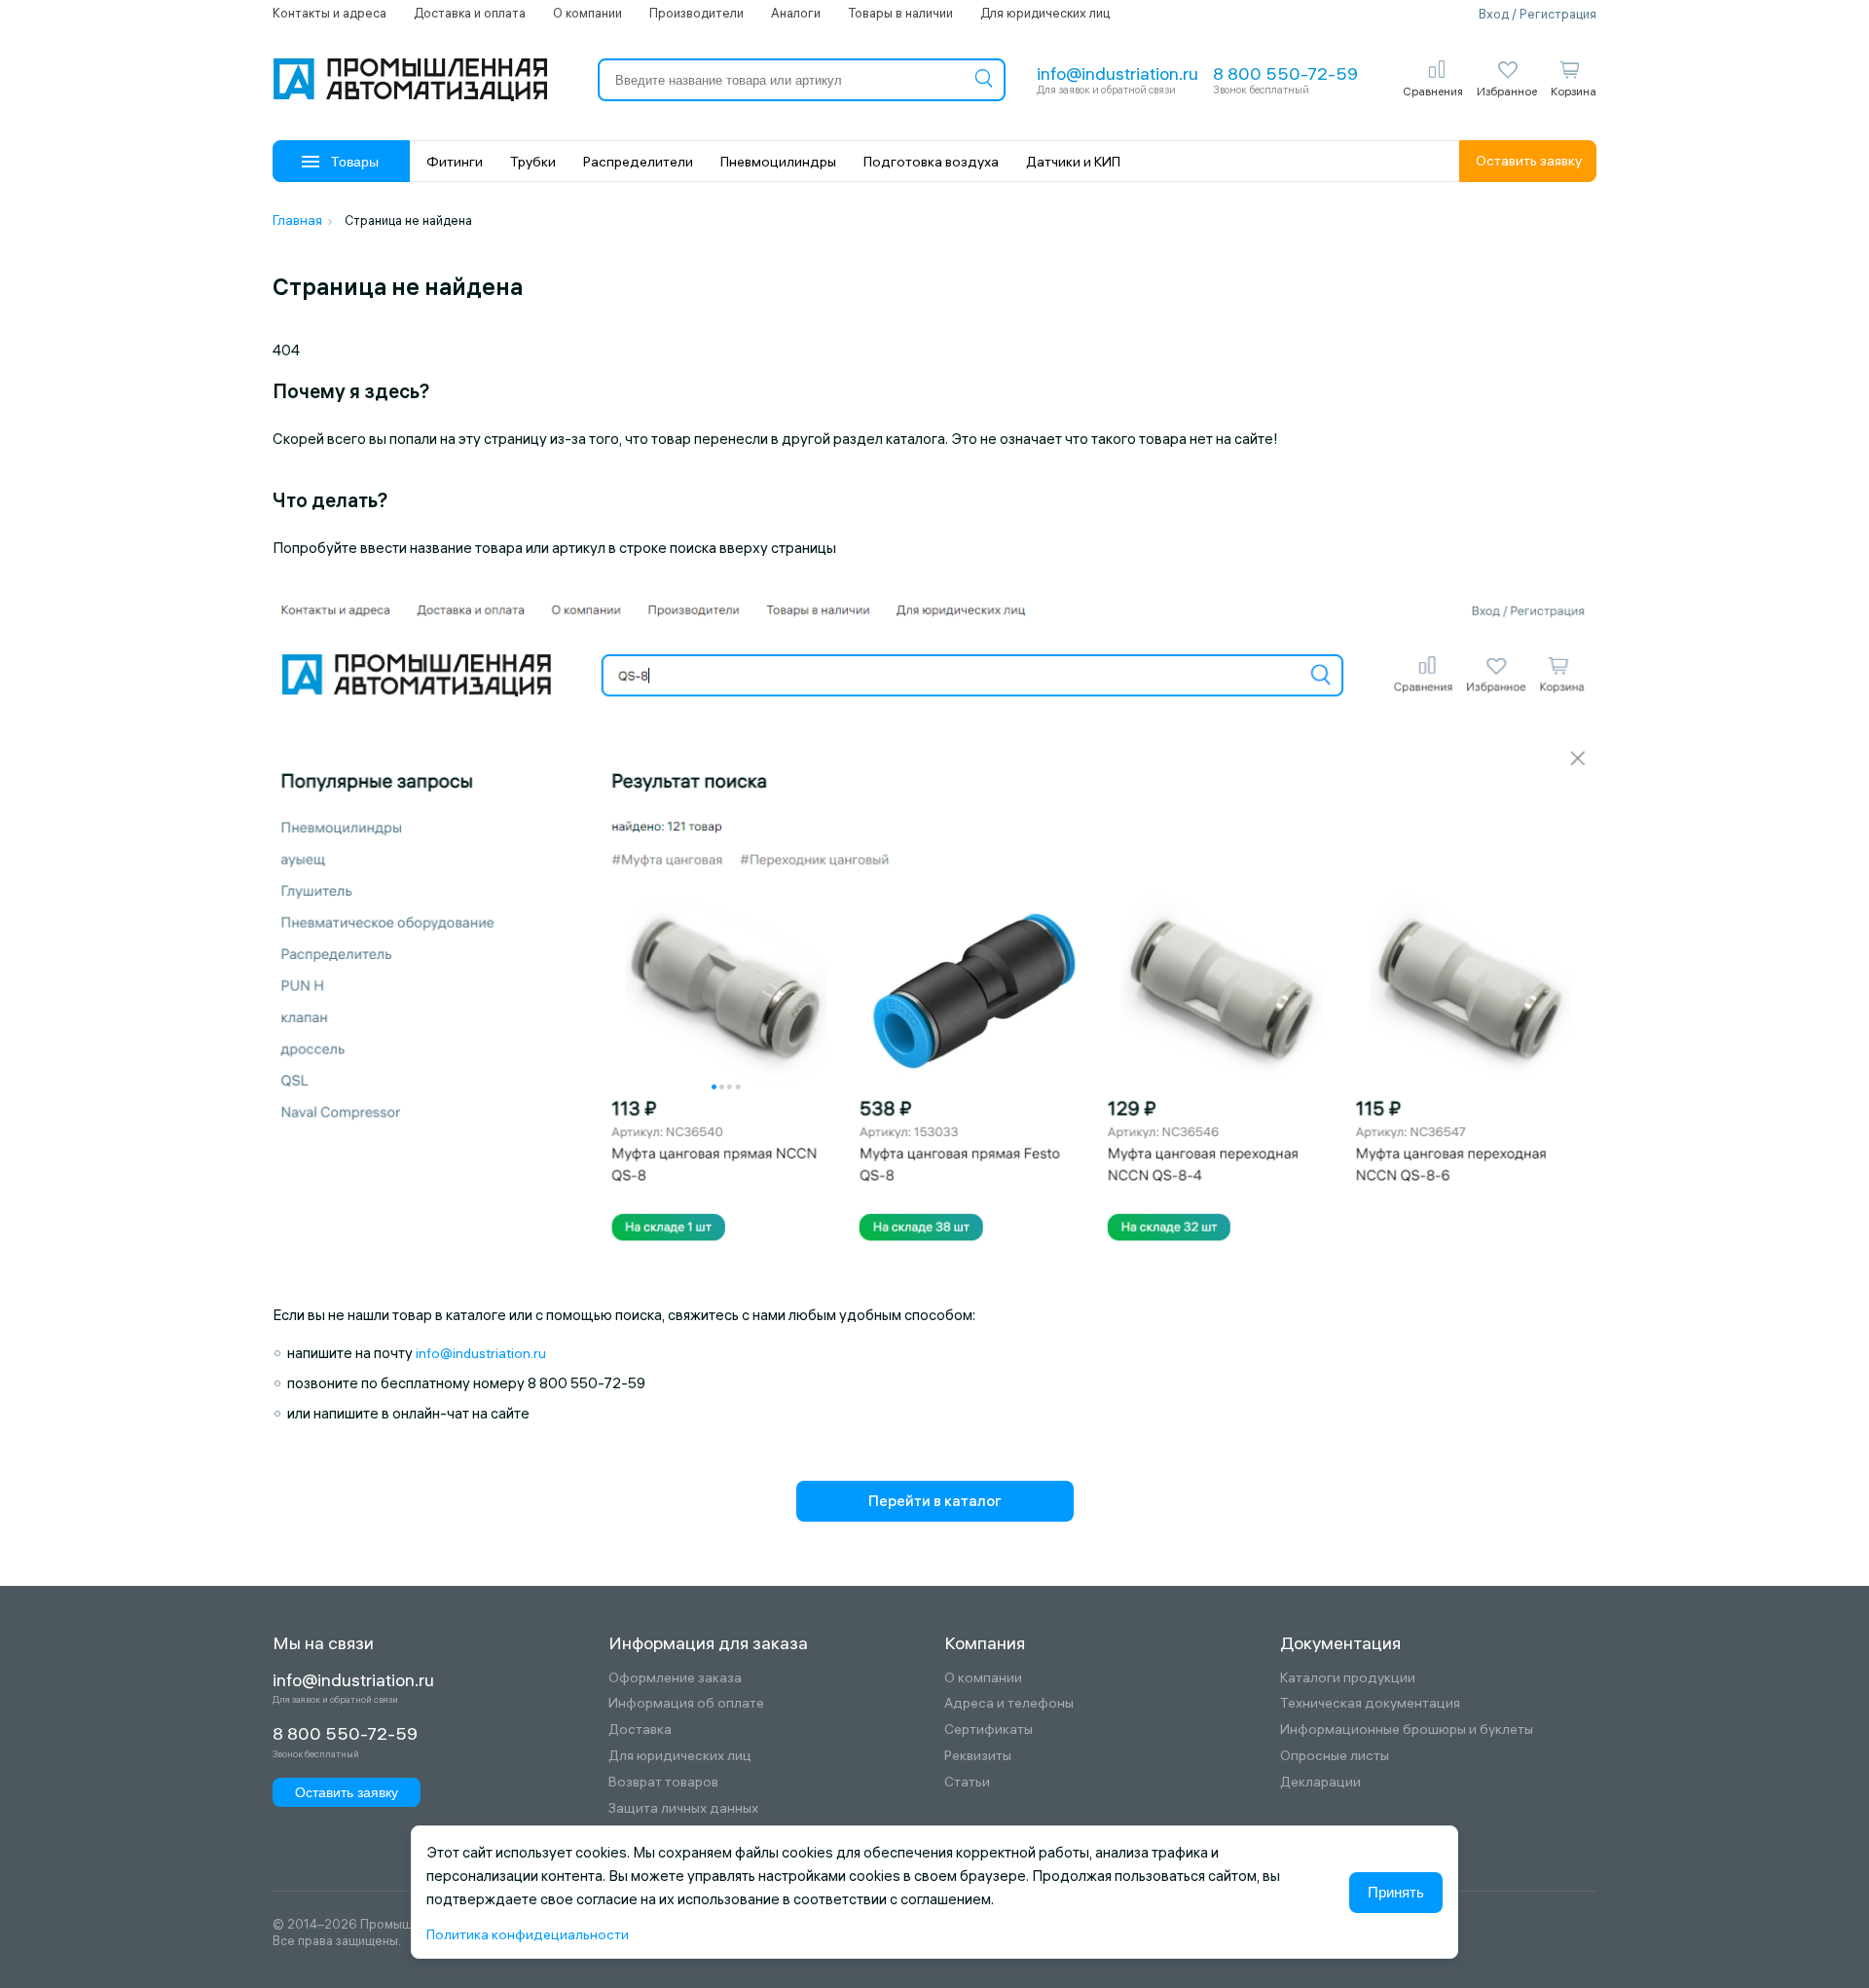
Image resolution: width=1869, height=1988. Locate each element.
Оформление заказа (675, 1678)
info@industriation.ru (1118, 74)
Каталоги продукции (1348, 1678)
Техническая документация (1370, 1703)
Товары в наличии (900, 13)
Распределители (638, 162)
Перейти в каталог (935, 1501)
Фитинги (455, 162)
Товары (355, 162)
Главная (297, 220)
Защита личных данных (683, 1808)
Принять (1396, 1892)
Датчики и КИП (1073, 162)
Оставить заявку (1529, 161)
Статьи (967, 1782)
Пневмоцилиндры (778, 162)
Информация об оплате (686, 1703)
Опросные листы (1335, 1756)
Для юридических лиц (1045, 13)
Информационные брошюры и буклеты (1407, 1730)
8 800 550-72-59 (1285, 74)
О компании (587, 13)
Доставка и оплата (470, 13)
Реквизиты (978, 1756)
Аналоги (796, 13)
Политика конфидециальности (528, 1934)
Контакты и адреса (330, 13)
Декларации (1320, 1782)
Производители (696, 13)
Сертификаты (989, 1730)
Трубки (533, 162)
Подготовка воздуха (931, 162)
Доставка (640, 1730)
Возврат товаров (663, 1782)
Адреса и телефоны (1009, 1703)
